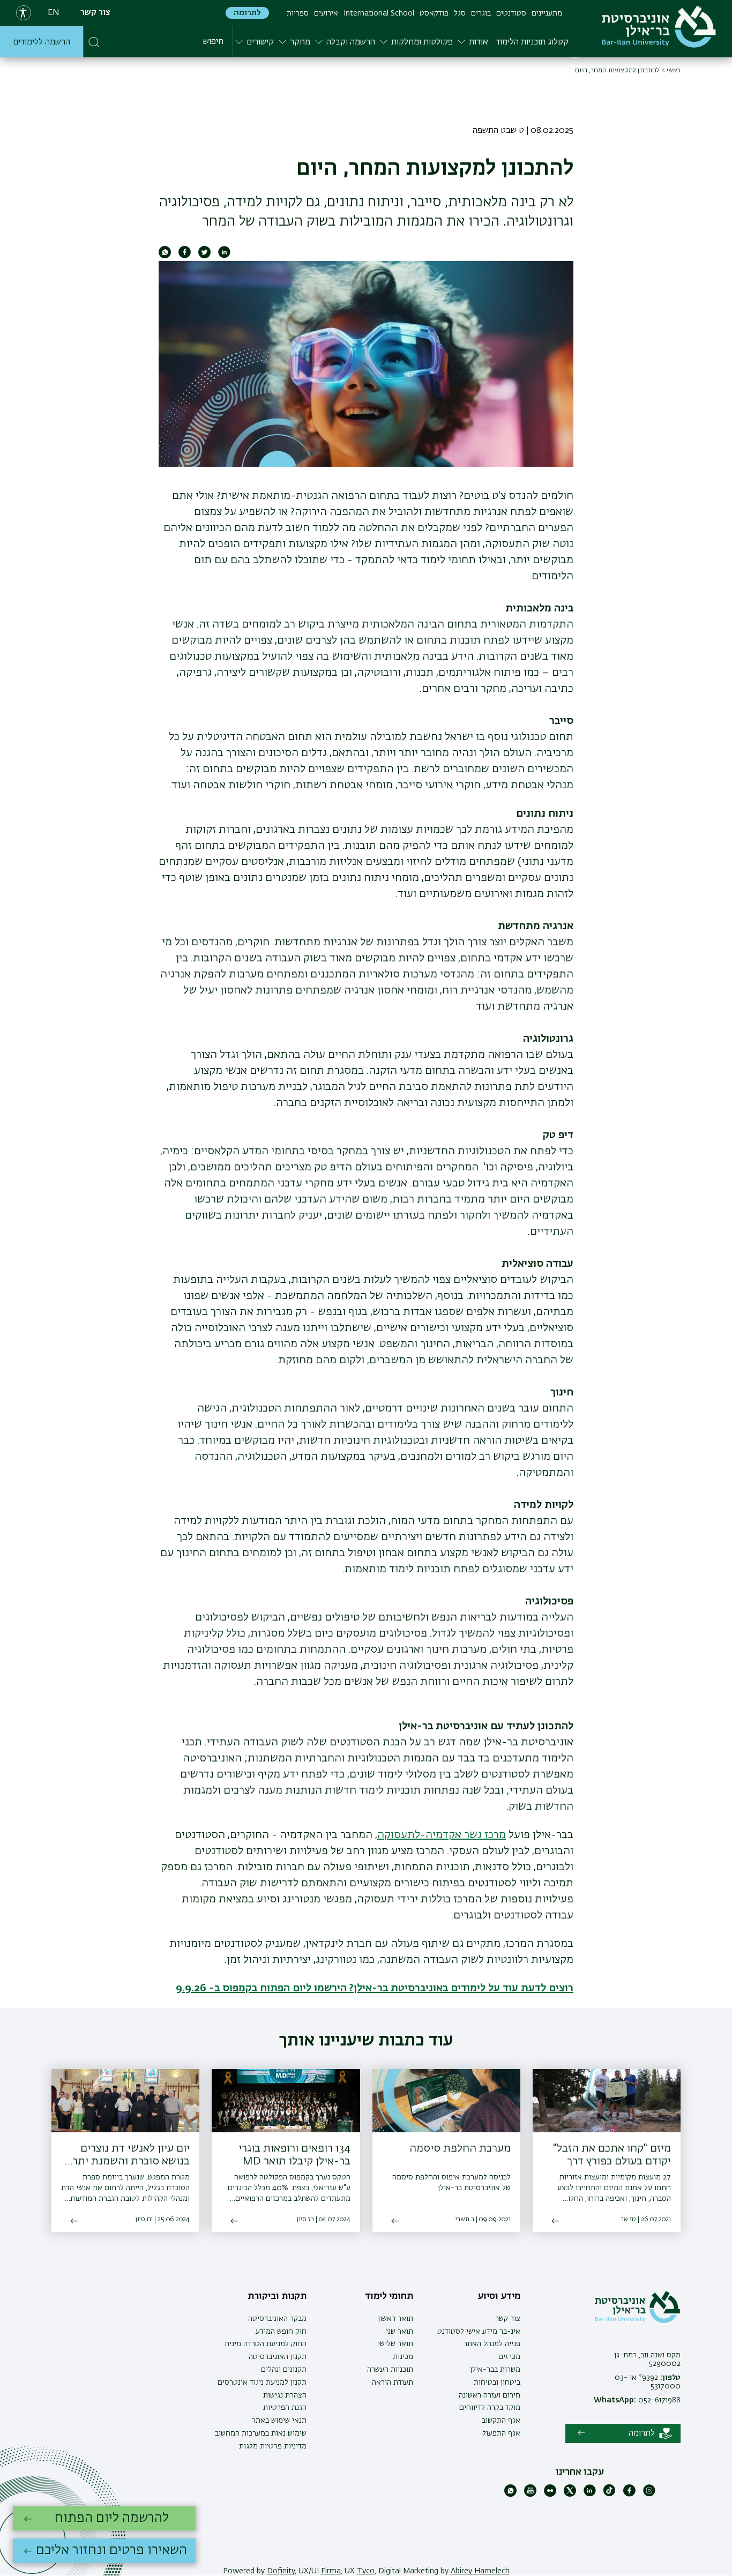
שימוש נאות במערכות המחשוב (261, 2433)
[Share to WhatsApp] (165, 256)
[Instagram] (649, 2495)
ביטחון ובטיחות (497, 2383)
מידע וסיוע (499, 2296)
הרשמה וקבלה (351, 42)
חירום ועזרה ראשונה (490, 2395)
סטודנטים (511, 13)
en (54, 13)
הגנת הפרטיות (285, 2408)
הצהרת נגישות (285, 2395)
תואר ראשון (395, 2319)
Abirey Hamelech (480, 2571)
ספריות (298, 13)
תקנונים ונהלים (284, 2370)
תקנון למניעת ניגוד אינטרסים (262, 2383)
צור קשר (95, 13)
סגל (460, 13)
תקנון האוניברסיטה (278, 2357)
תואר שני (399, 2332)
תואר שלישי (395, 2344)
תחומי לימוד (389, 2296)
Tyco (366, 2571)
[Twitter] (570, 2495)
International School (379, 13)
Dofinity (281, 2571)
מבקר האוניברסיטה (277, 2319)
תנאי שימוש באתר (279, 2421)
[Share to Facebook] (185, 256)
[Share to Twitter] (204, 256)
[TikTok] (610, 2495)
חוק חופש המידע (281, 2332)
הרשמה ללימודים (42, 42)
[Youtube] (530, 2495)
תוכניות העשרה (390, 2370)
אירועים (326, 13)
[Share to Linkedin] (224, 256)
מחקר (300, 42)
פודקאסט (434, 13)
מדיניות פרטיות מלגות (273, 2446)
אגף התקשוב (501, 2421)
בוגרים (481, 13)
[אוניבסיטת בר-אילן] (659, 27)
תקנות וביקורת (277, 2296)
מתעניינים (547, 13)
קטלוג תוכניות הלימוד (532, 42)
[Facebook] (629, 2495)
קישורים (260, 42)
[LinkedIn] (590, 2495)
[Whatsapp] (510, 2495)
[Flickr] (550, 2495)
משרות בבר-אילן (495, 2370)
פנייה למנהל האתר (492, 2344)
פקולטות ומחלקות (422, 42)
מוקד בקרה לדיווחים (490, 2408)
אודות (479, 42)
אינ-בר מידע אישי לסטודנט (479, 2332)
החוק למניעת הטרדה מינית (266, 2344)
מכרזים (509, 2357)
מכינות (403, 2357)
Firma (331, 2571)
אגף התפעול (501, 2433)
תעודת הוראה (393, 2383)
